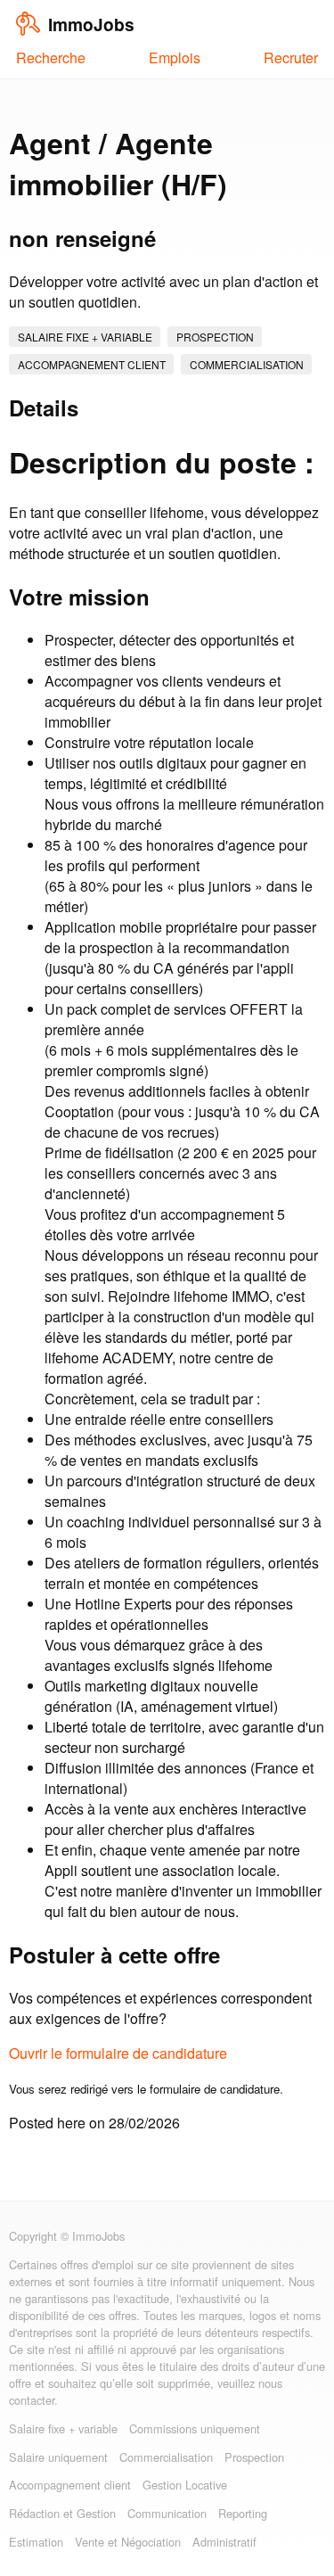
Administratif (224, 2542)
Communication (167, 2513)
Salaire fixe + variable (85, 337)
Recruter (291, 58)
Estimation (36, 2542)
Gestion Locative (185, 2485)
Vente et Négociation (128, 2542)
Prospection (215, 337)
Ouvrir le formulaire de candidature (118, 2053)
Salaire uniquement (58, 2457)
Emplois (175, 58)
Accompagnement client (92, 364)
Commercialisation (247, 364)
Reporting (243, 2513)
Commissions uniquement (195, 2428)
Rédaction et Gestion (62, 2513)
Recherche (51, 58)
